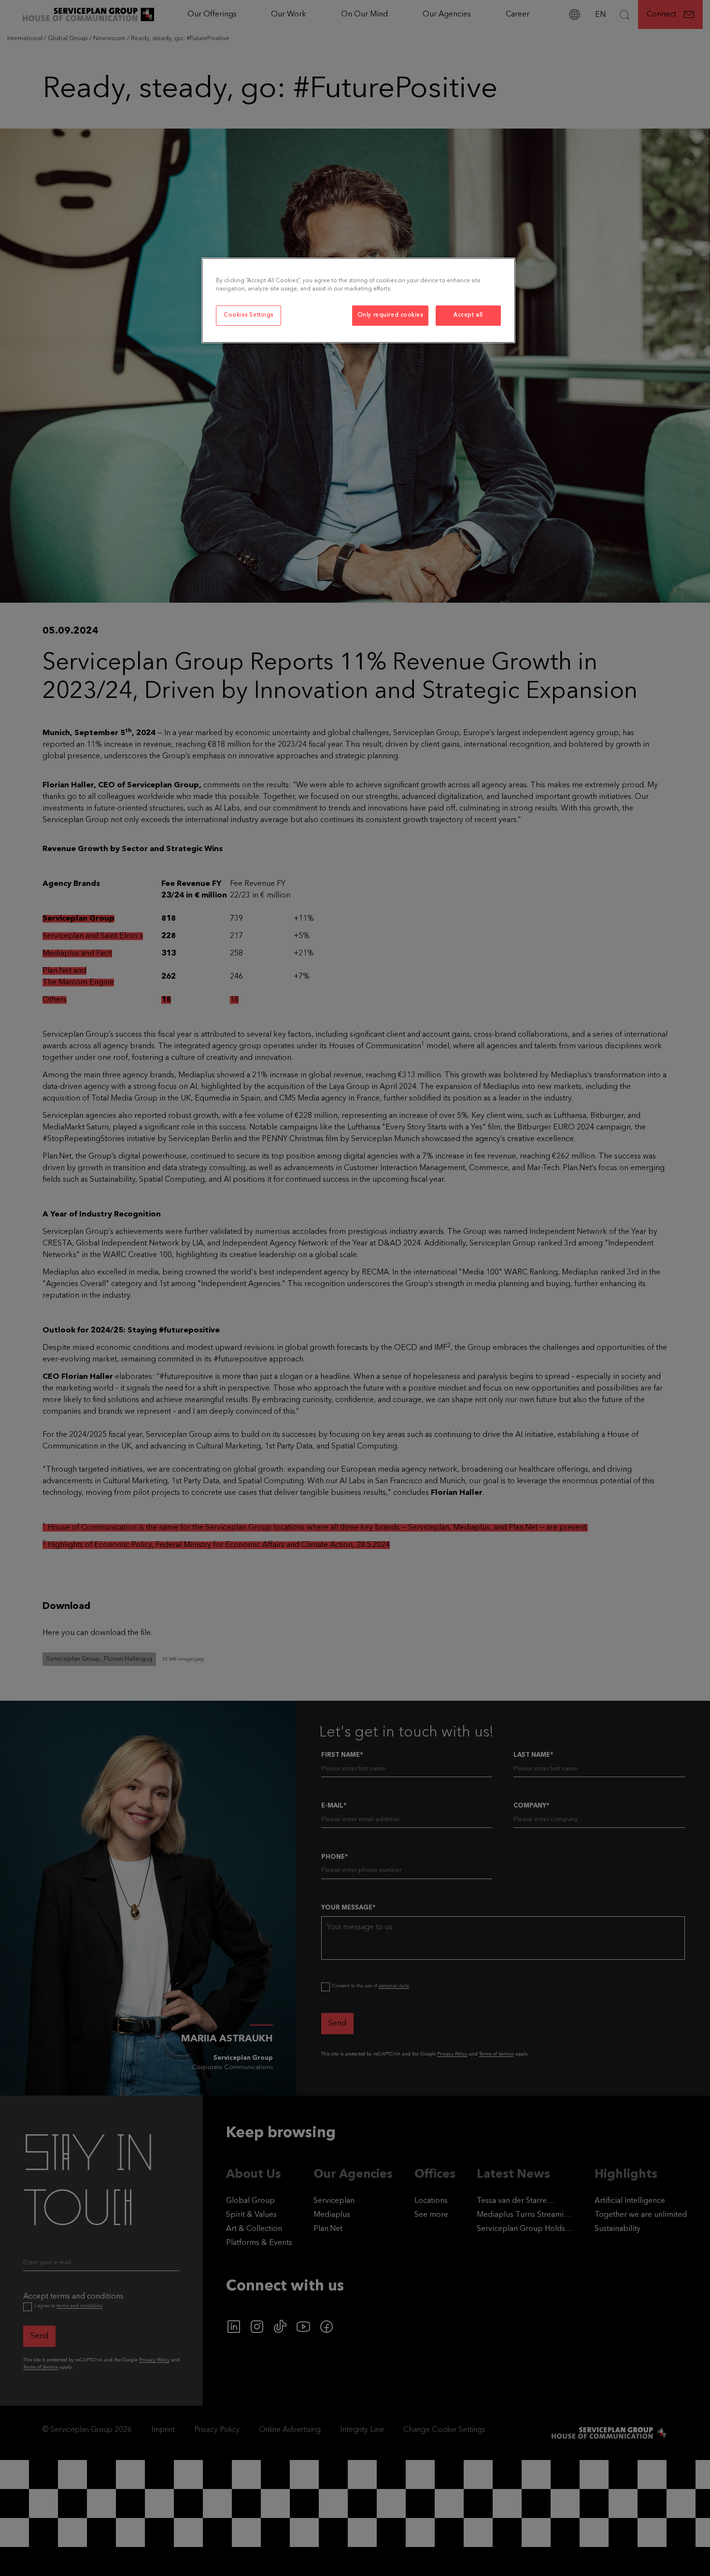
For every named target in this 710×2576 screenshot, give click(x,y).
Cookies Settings (248, 315)
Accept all (468, 315)
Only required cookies (390, 315)
